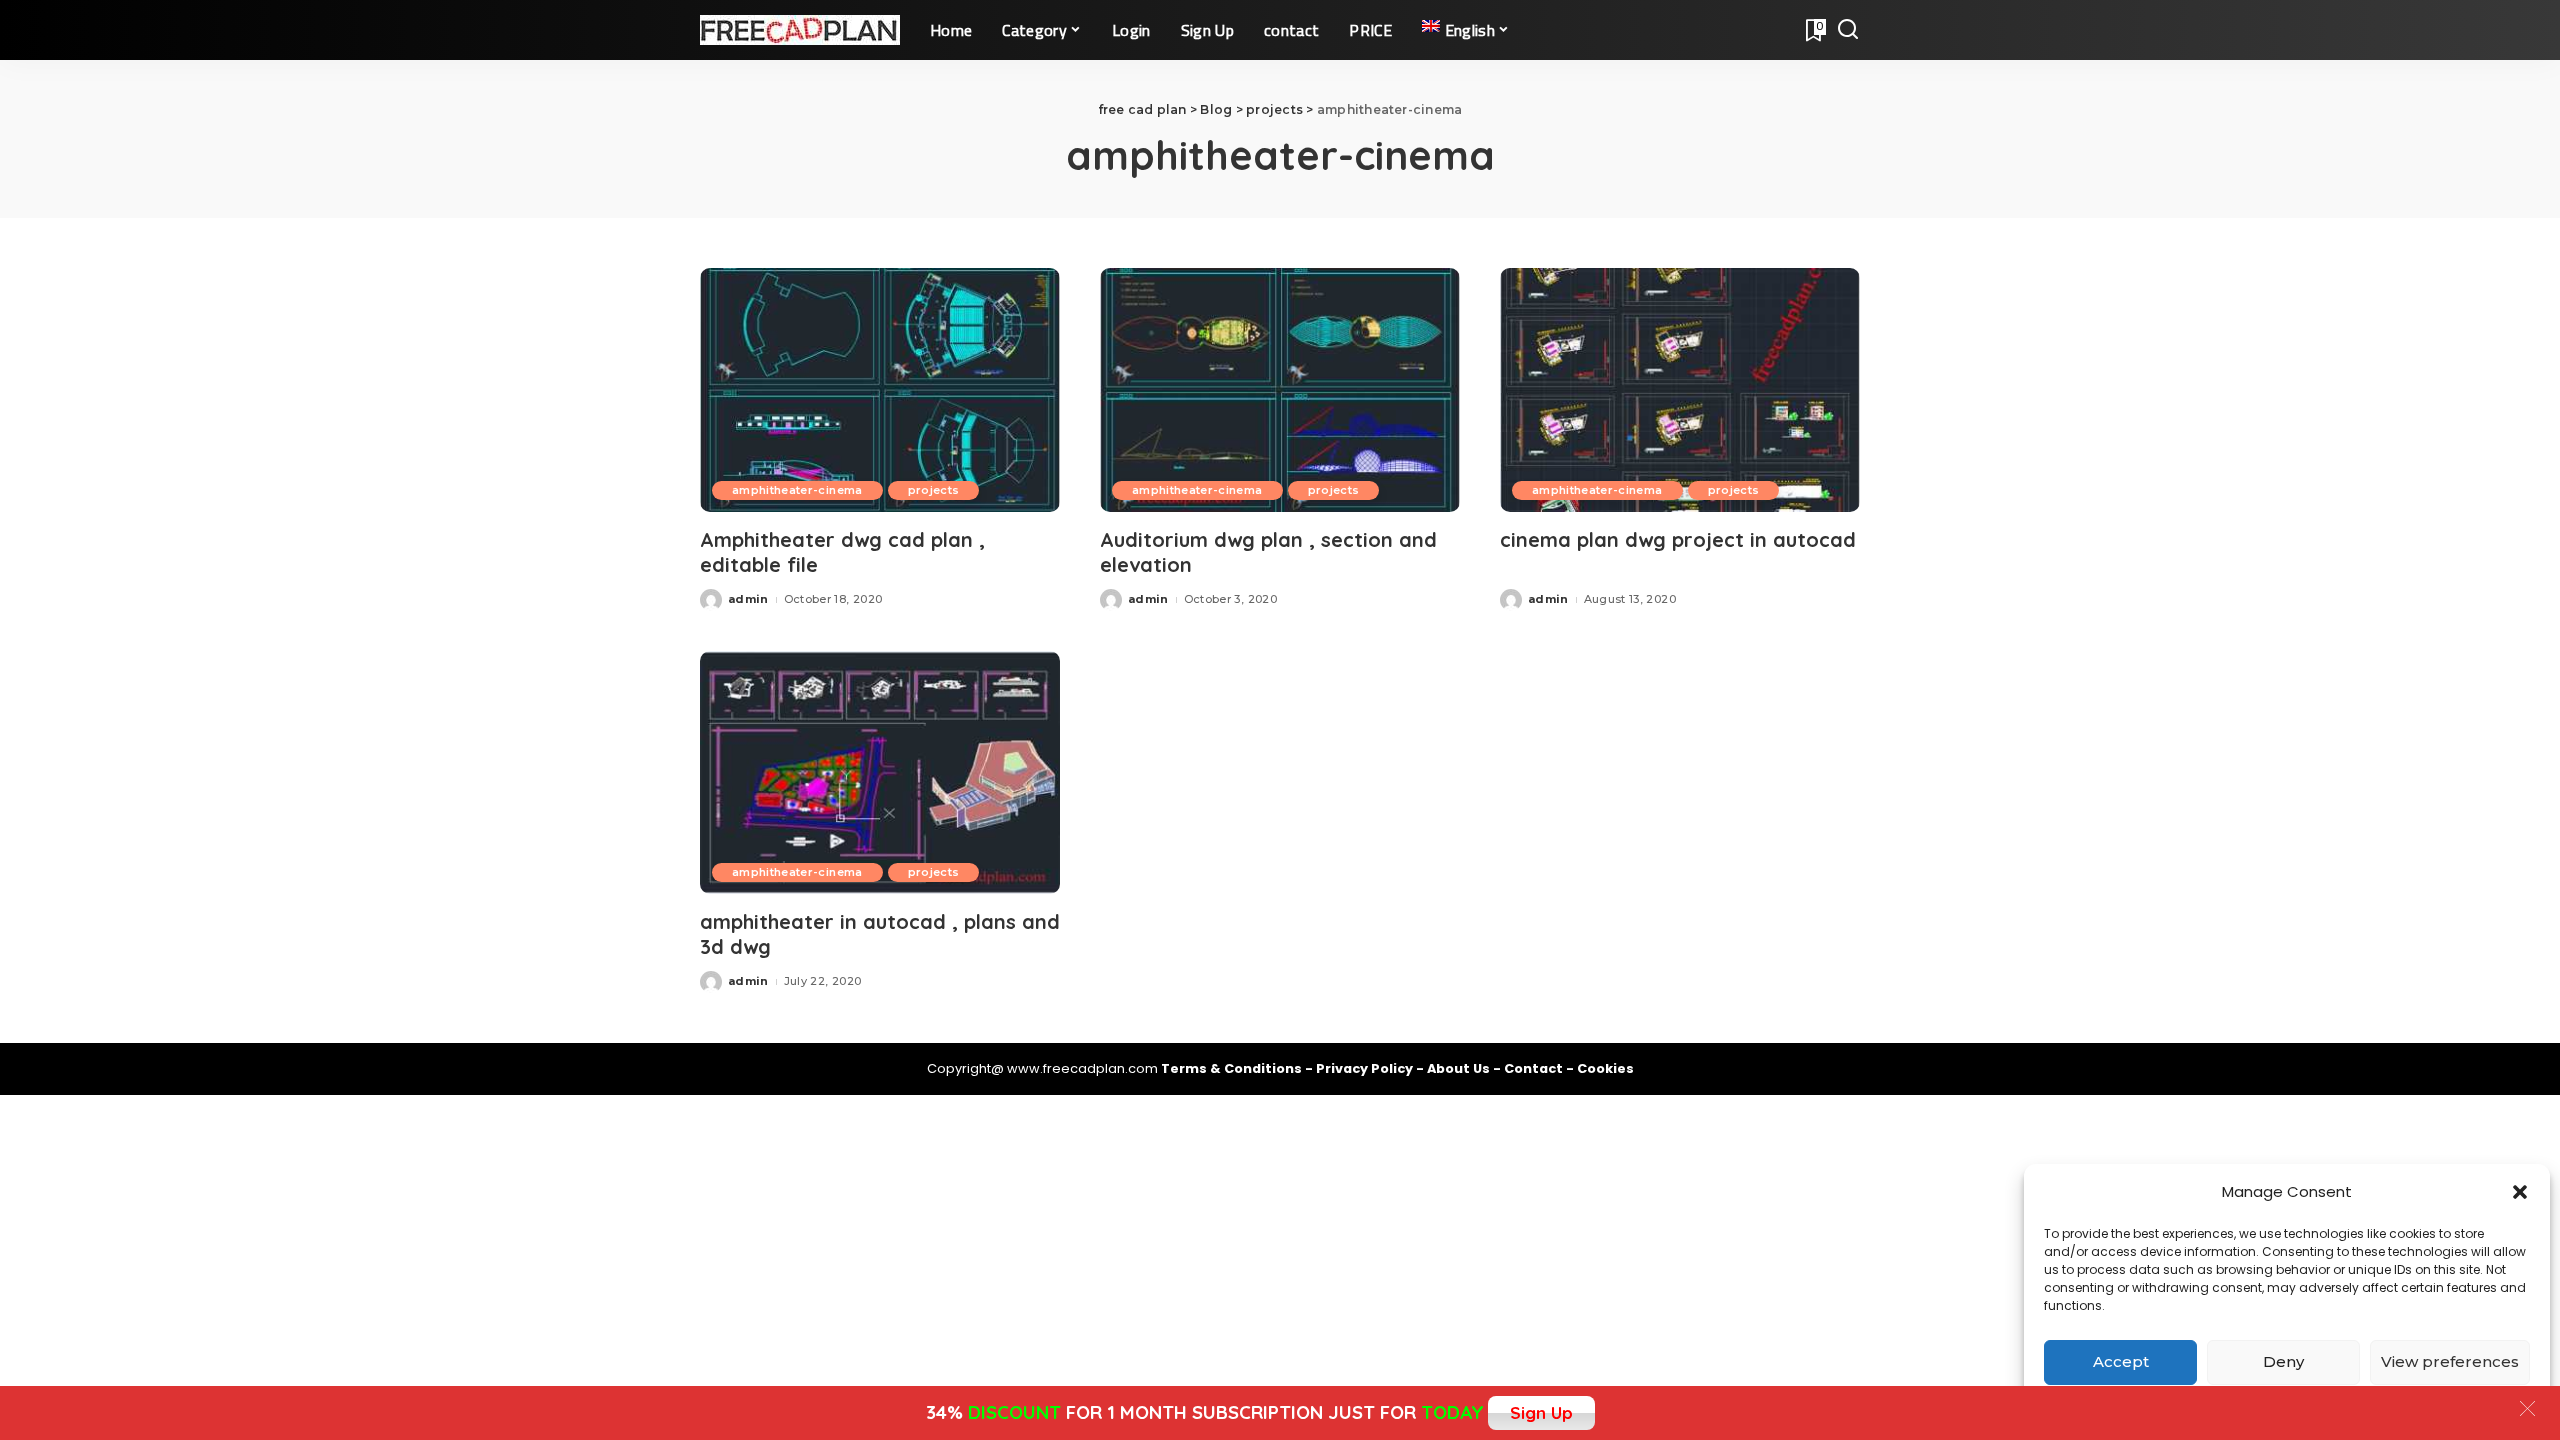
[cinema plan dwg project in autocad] (1680, 389)
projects (934, 490)
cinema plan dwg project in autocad (1678, 539)
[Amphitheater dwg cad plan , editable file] (880, 389)
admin (748, 599)
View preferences (2450, 1361)
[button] (2520, 1192)
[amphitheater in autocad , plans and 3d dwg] (880, 772)
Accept (2121, 1361)
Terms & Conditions (1233, 1068)
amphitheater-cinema (797, 490)
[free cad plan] (800, 30)
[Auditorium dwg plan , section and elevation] (1280, 389)
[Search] (1848, 30)
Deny (2283, 1361)
